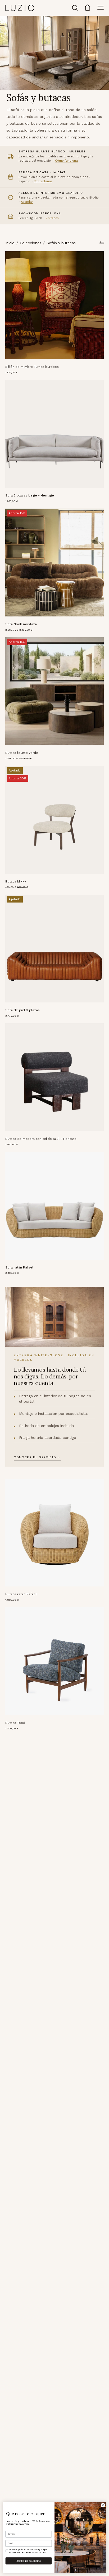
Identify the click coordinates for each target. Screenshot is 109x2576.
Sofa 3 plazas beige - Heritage (30, 495)
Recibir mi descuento (29, 2561)
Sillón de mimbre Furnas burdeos (32, 367)
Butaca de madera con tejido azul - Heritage (41, 1139)
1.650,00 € (12, 501)
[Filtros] (102, 243)
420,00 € (17, 887)
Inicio (10, 243)
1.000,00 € (12, 1728)
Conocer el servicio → (37, 1457)
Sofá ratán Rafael (19, 1267)
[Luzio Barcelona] (20, 8)
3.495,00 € (12, 1273)
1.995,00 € (12, 1600)
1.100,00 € (12, 372)
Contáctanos (43, 181)
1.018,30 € (19, 758)
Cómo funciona (66, 161)
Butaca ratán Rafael (21, 1594)
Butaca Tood (15, 1723)
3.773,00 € (12, 1016)
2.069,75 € (19, 630)
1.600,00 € (12, 1144)
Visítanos (52, 218)
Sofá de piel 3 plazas (22, 1010)
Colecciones (31, 243)
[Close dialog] (103, 2505)
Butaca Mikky (16, 881)
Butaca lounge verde (22, 753)
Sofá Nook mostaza (21, 624)
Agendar (27, 202)
